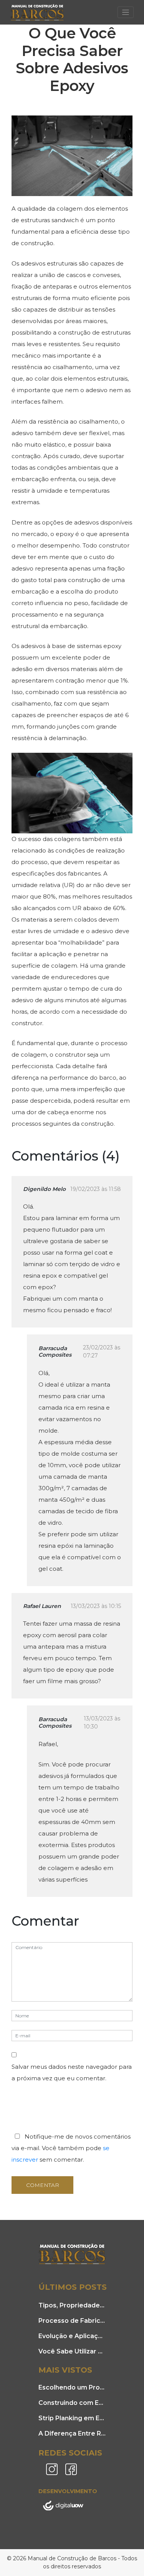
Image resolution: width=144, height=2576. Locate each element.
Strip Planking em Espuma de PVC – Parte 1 (72, 2418)
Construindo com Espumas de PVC (72, 2403)
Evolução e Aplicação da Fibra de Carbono (72, 2336)
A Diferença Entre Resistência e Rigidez (72, 2433)
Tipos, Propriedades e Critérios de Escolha (72, 2305)
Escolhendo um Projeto (72, 2387)
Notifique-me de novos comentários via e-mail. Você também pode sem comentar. (71, 2148)
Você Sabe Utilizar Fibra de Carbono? (72, 2351)
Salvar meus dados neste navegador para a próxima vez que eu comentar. (72, 2072)
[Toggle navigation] (126, 12)
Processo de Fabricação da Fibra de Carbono (72, 2321)
